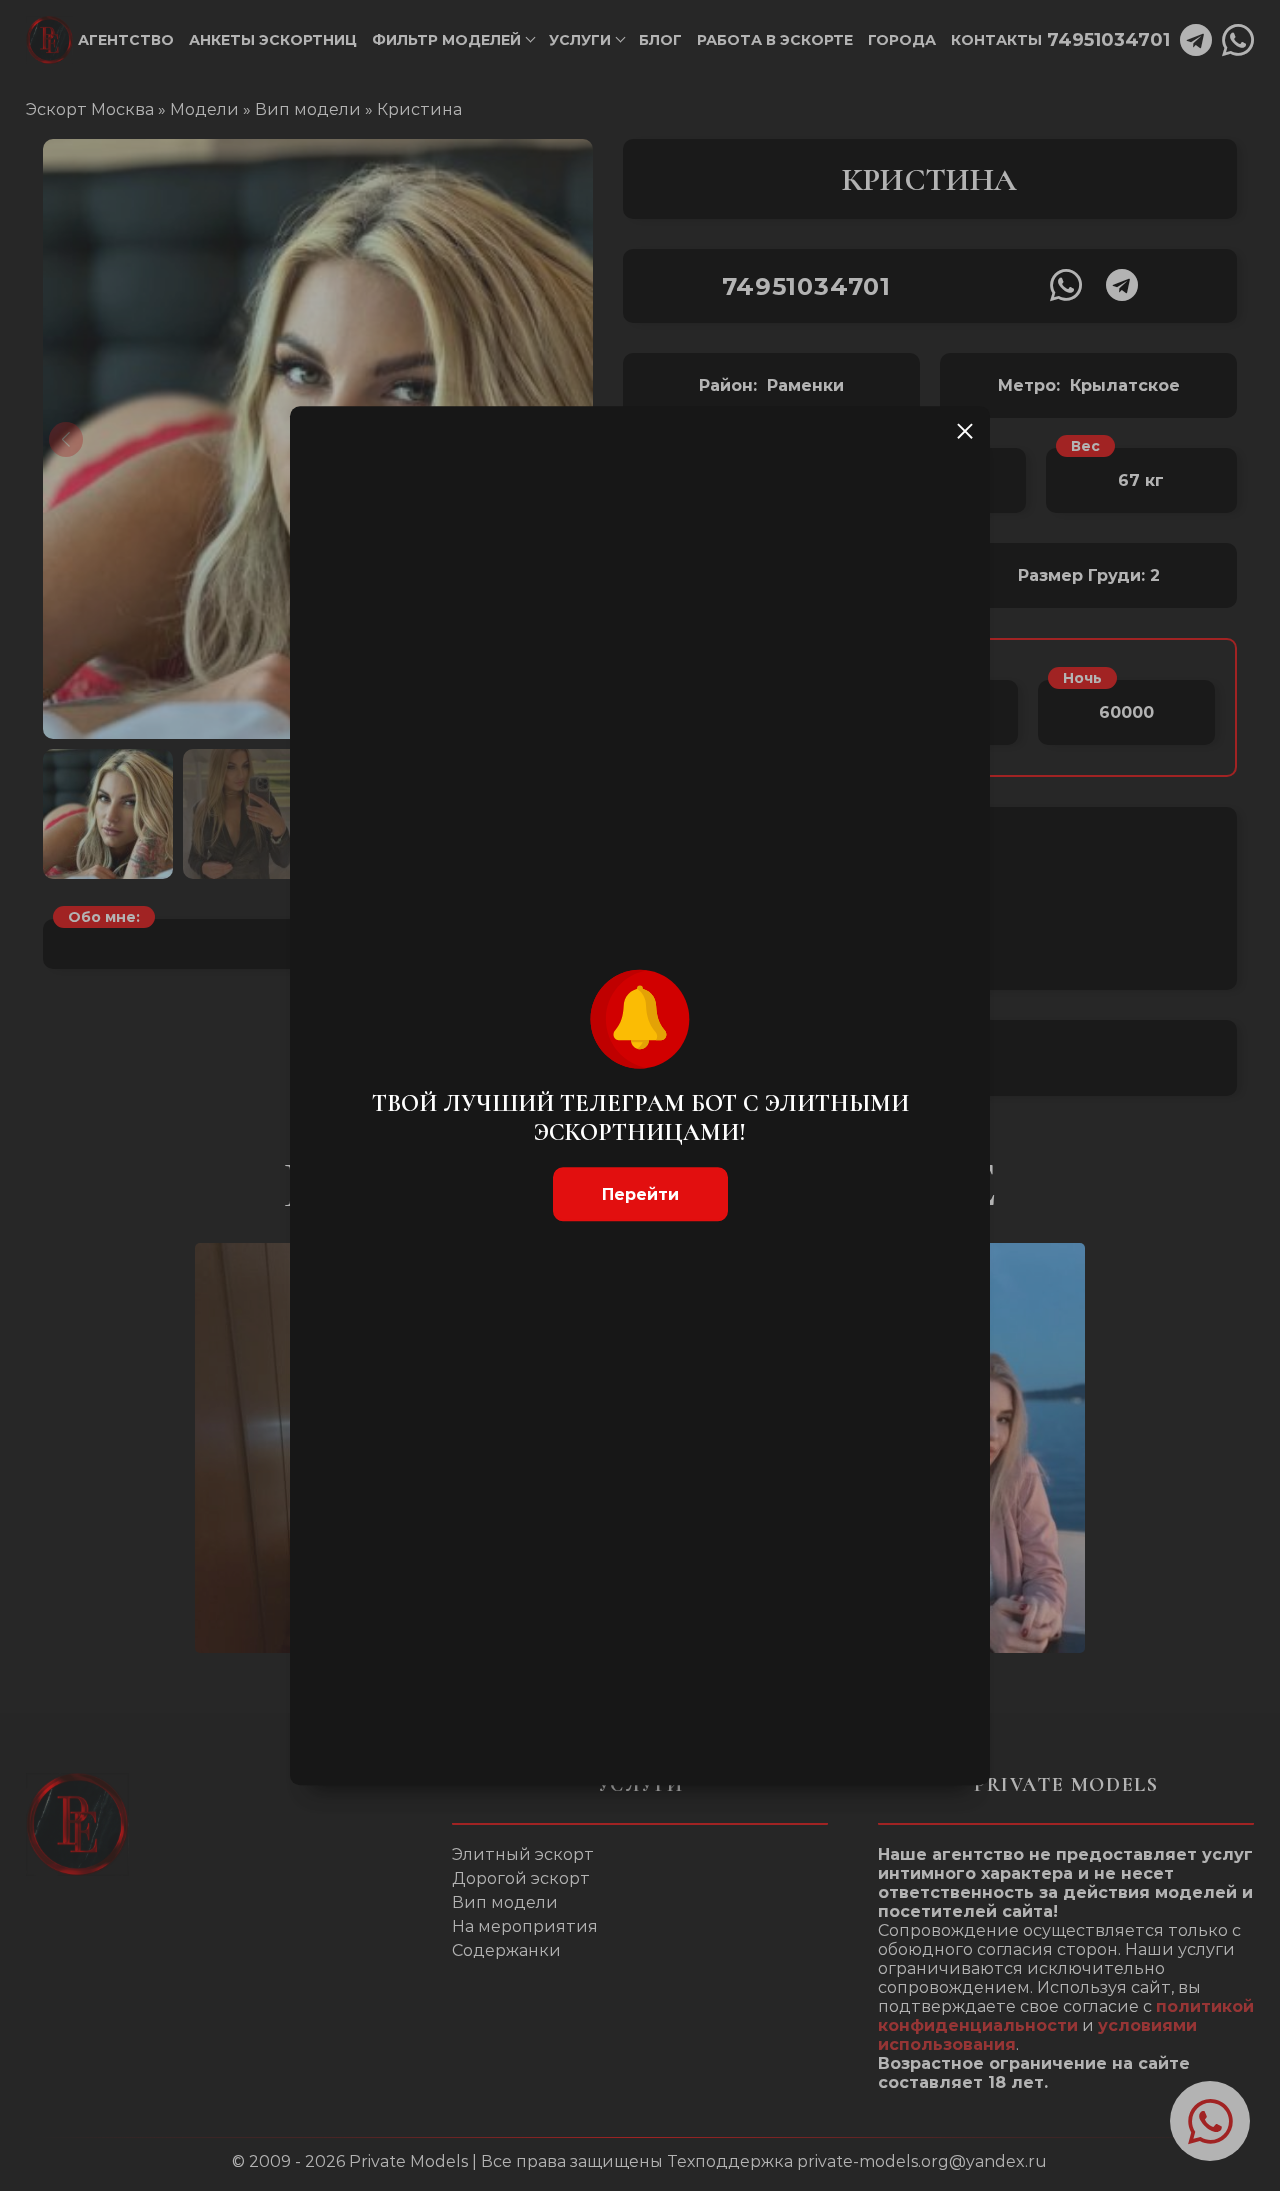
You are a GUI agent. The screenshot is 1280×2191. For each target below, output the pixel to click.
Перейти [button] (640, 1194)
